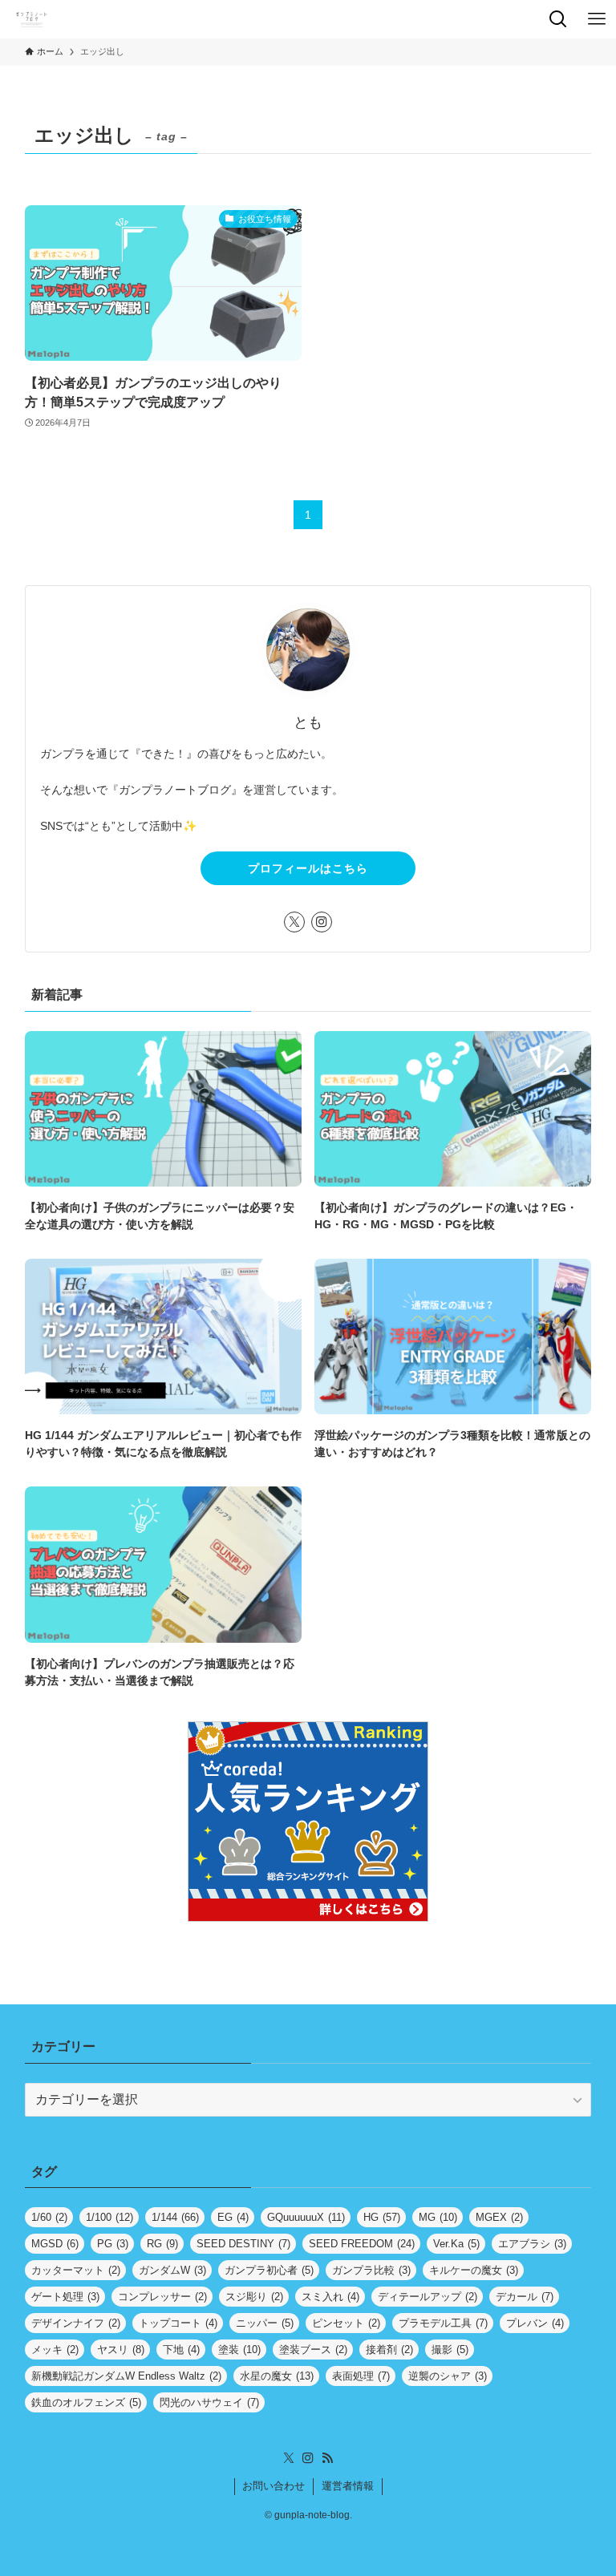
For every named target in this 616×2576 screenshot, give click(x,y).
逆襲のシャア (448, 2376)
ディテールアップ (428, 2297)
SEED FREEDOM (362, 2244)
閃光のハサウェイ (209, 2402)
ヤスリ (121, 2350)
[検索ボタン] (558, 19)
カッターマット (76, 2270)
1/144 (175, 2217)
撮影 (450, 2350)
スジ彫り (254, 2297)
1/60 (49, 2217)
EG (233, 2217)
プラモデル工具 (443, 2323)
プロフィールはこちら (308, 868)
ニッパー (265, 2323)
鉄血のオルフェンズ (86, 2402)
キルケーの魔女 (474, 2270)
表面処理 (361, 2376)
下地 (181, 2350)
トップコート (178, 2323)
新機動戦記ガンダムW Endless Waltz (126, 2376)
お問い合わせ (274, 2486)
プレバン (535, 2323)
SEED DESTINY (243, 2244)
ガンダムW (172, 2270)
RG (162, 2244)
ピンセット (346, 2323)
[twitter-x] (294, 922)
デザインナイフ (76, 2323)
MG (438, 2217)
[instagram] (322, 922)
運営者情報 (348, 2486)
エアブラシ (532, 2244)
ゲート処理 (65, 2297)
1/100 (109, 2217)
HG (382, 2217)
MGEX (499, 2217)
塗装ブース (313, 2350)
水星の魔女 (277, 2376)
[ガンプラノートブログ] (32, 19)
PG (113, 2244)
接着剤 (389, 2350)
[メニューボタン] (597, 19)
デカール (525, 2297)
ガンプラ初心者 (269, 2270)
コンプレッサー (162, 2297)
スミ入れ (330, 2297)
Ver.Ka (456, 2244)
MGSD (55, 2244)
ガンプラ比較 (371, 2270)
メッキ (55, 2350)
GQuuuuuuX (306, 2217)
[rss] (327, 2458)
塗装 (239, 2350)
